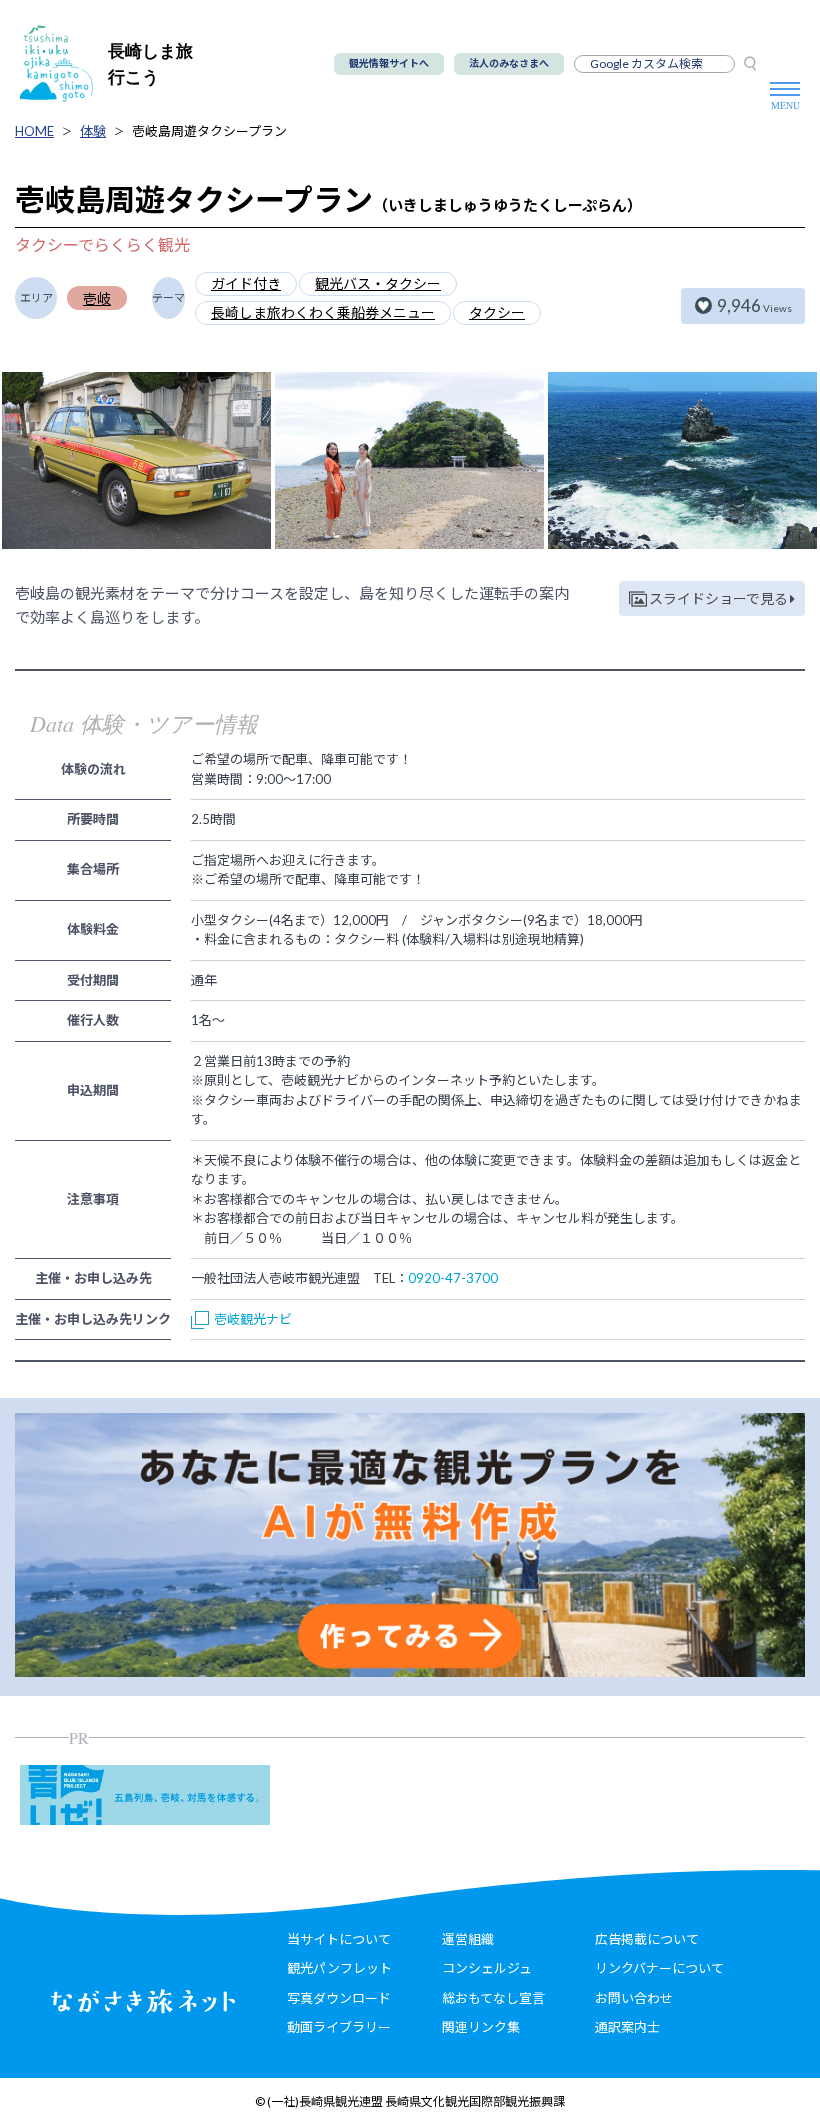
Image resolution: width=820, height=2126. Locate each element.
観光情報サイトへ (389, 63)
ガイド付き (246, 283)
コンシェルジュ (487, 1968)
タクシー (497, 312)
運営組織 (468, 1939)
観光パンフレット (339, 1968)
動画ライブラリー (339, 2027)
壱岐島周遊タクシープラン (209, 131)
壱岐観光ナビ (253, 1319)
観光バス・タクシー (378, 283)
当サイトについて (339, 1939)
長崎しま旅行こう (150, 63)
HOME (34, 131)
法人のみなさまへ (509, 63)
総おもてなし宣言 (493, 1998)
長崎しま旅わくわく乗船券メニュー (323, 312)
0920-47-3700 (453, 1278)
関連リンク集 (481, 2027)
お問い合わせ (634, 1998)
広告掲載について (647, 1939)
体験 (93, 131)
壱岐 (97, 298)
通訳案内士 (627, 2027)
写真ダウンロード (339, 1998)
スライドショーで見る (718, 598)
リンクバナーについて (659, 1968)
